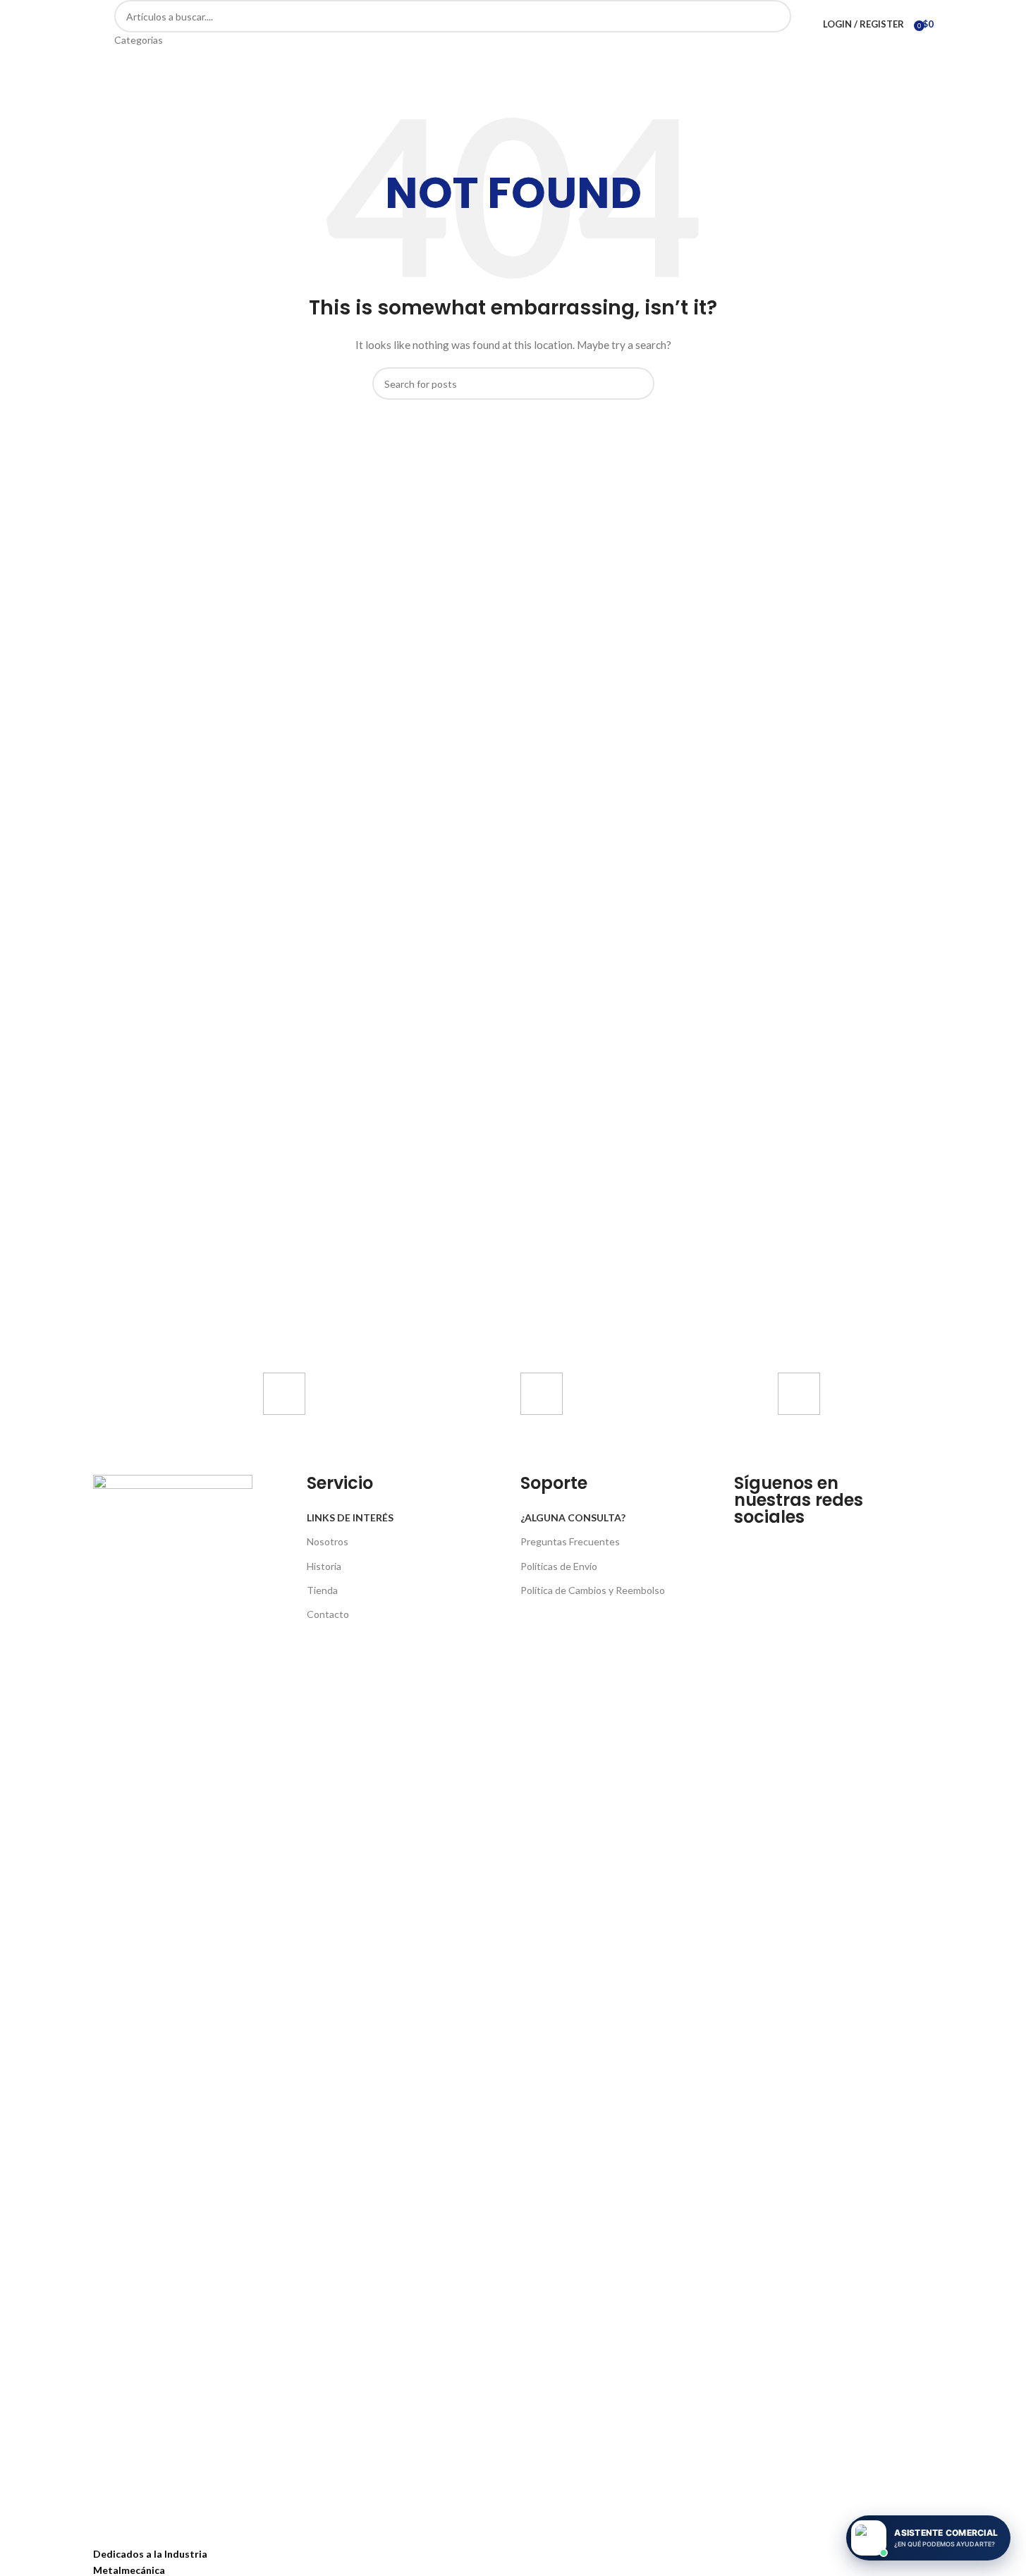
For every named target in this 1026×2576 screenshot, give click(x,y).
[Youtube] (826, 1543)
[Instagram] (789, 1543)
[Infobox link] (360, 1417)
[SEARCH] (775, 24)
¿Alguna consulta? (573, 1517)
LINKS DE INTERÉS (350, 1517)
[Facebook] (752, 1543)
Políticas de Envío (559, 1566)
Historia (324, 1566)
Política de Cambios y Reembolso (593, 1590)
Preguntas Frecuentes (570, 1541)
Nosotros (328, 1541)
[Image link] (173, 2002)
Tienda (322, 1590)
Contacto (328, 1614)
